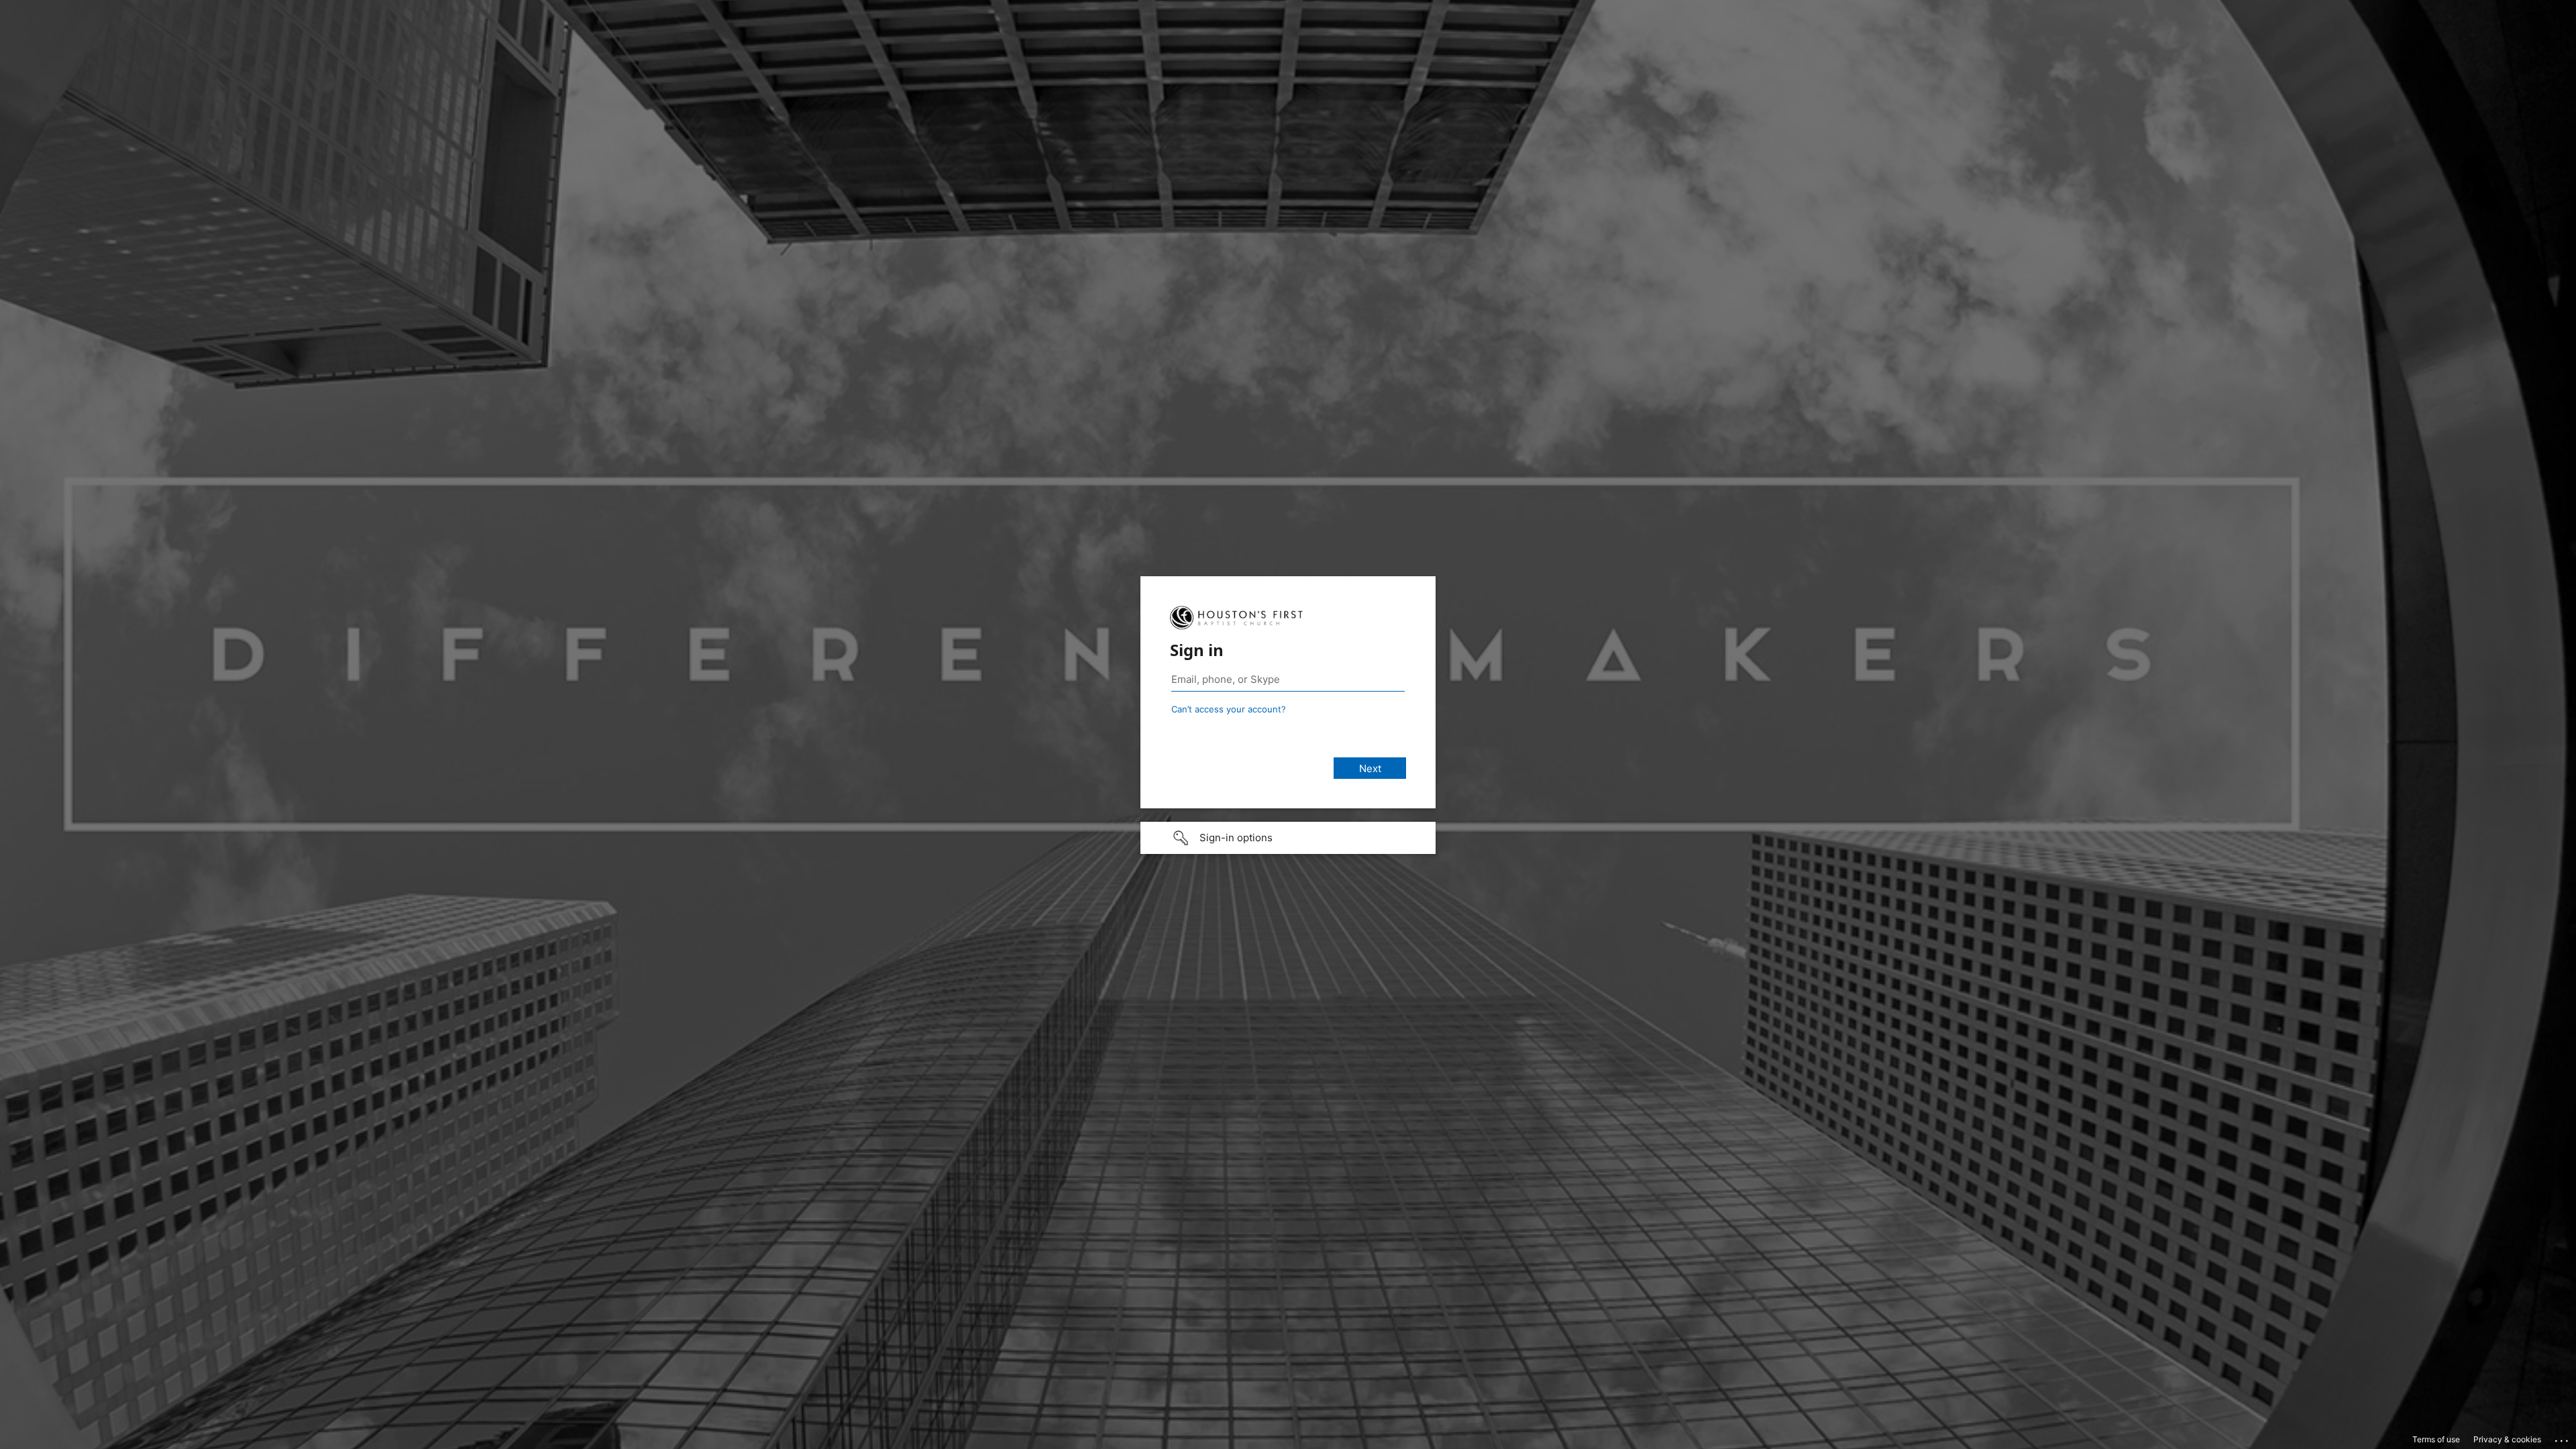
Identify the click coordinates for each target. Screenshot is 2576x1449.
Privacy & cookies (2507, 1439)
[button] (1288, 838)
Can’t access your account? (1229, 709)
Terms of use (2436, 1439)
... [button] (2563, 1438)
